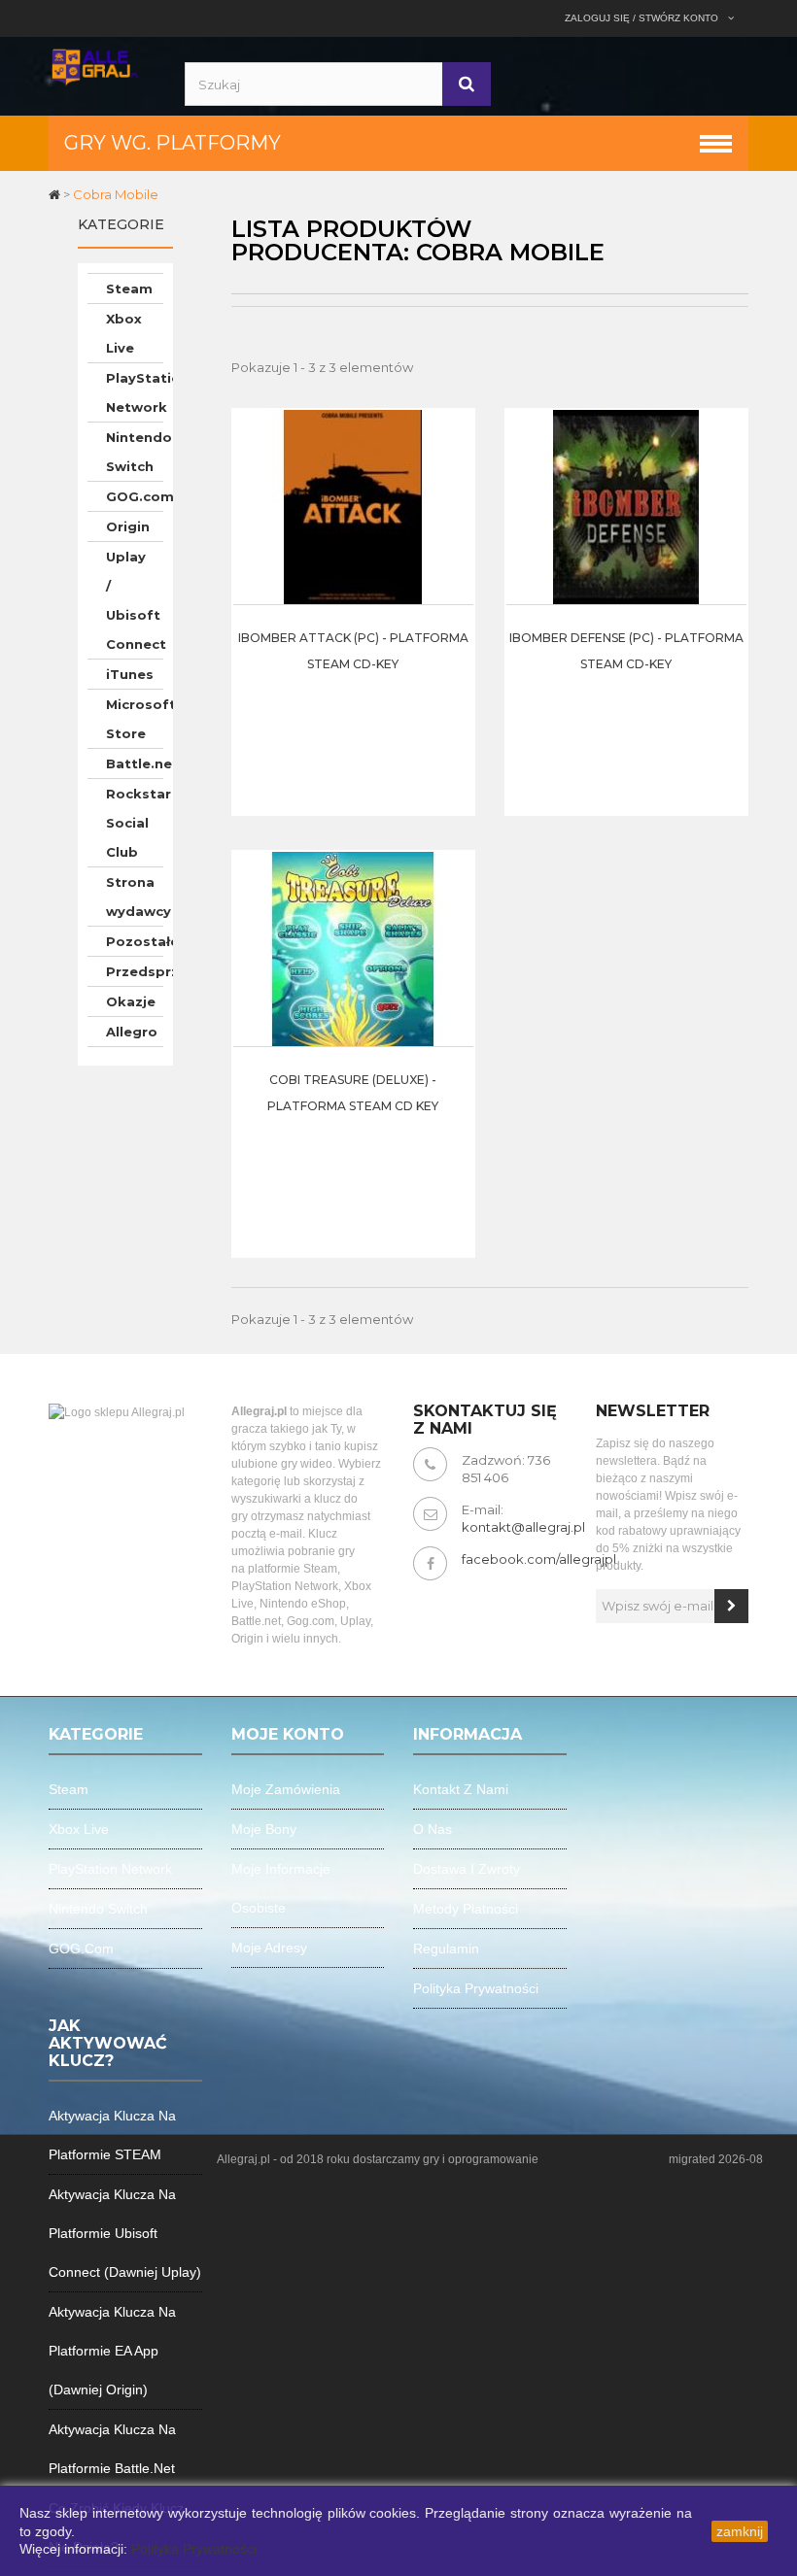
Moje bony (264, 1829)
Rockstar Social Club (135, 823)
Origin (128, 526)
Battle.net (135, 763)
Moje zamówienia (286, 1789)
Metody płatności (466, 1909)
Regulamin (446, 1949)
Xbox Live (124, 333)
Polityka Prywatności (194, 2549)
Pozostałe (135, 941)
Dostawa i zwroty (467, 1869)
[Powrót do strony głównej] (56, 194)
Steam (129, 288)
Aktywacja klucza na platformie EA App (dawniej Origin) (112, 2351)
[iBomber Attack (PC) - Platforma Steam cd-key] (353, 505)
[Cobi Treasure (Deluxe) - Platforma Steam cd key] (353, 947)
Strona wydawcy (135, 897)
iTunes (130, 674)
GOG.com (135, 496)
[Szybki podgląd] (454, 468)
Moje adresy (269, 1948)
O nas (433, 1829)
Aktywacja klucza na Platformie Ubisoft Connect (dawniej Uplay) (125, 2233)
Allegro (132, 1032)
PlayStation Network (135, 392)
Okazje (131, 1001)
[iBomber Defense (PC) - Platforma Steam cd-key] (626, 505)
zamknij (740, 2531)
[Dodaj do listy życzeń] (454, 517)
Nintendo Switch (135, 452)
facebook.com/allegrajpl (539, 1559)
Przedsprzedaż (135, 971)
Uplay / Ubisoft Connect (135, 600)
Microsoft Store (135, 719)
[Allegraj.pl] (95, 65)
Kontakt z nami (461, 1789)
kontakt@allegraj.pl (523, 1527)
